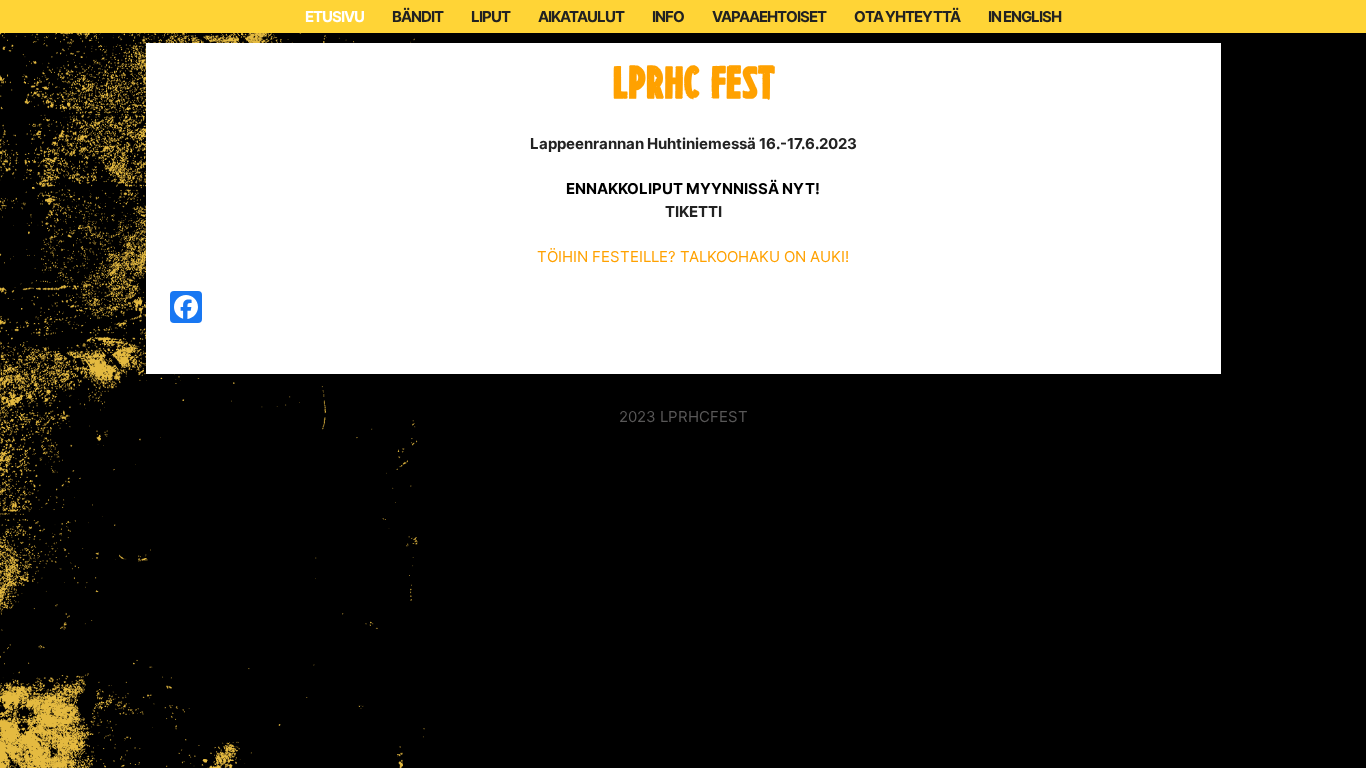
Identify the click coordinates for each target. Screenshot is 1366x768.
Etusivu (334, 16)
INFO (668, 16)
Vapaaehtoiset (769, 16)
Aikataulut (581, 16)
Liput (490, 16)
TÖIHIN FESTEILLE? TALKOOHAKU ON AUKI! (693, 256)
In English (1024, 16)
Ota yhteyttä (907, 16)
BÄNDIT (417, 16)
